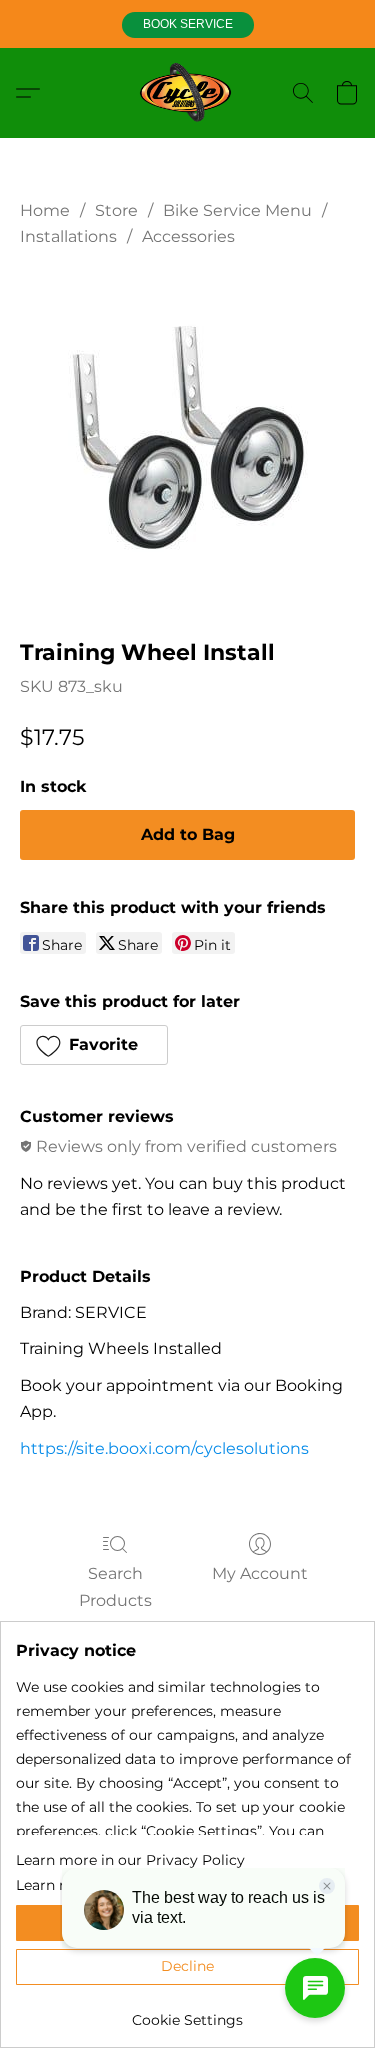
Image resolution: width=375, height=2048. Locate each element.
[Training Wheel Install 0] (188, 438)
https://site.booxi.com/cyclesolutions (164, 1448)
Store (116, 210)
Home (45, 210)
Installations (68, 236)
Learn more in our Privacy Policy (130, 1860)
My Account (260, 1573)
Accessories (188, 236)
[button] (188, 25)
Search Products (115, 1586)
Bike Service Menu (237, 210)
